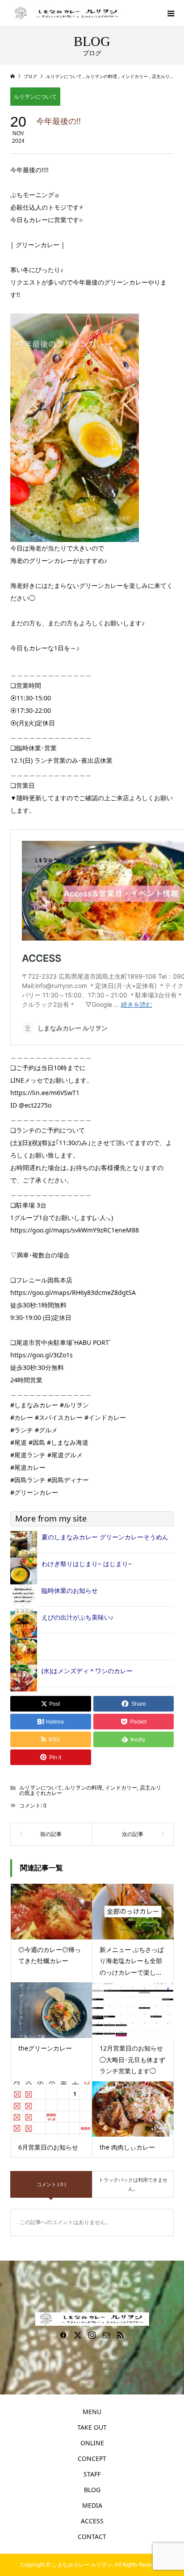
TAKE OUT (92, 2427)
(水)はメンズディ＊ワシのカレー (87, 1671)
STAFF (92, 2474)
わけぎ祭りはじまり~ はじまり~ (87, 1564)
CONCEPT (92, 2458)
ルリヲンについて (35, 97)
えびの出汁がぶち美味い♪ (77, 1617)
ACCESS (92, 2521)
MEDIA (92, 2505)
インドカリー (121, 1788)
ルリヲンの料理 (84, 1788)
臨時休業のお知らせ (70, 1590)
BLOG (92, 2490)
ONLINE (92, 2443)
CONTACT (92, 2537)
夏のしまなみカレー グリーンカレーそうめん (105, 1537)
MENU (92, 2412)
